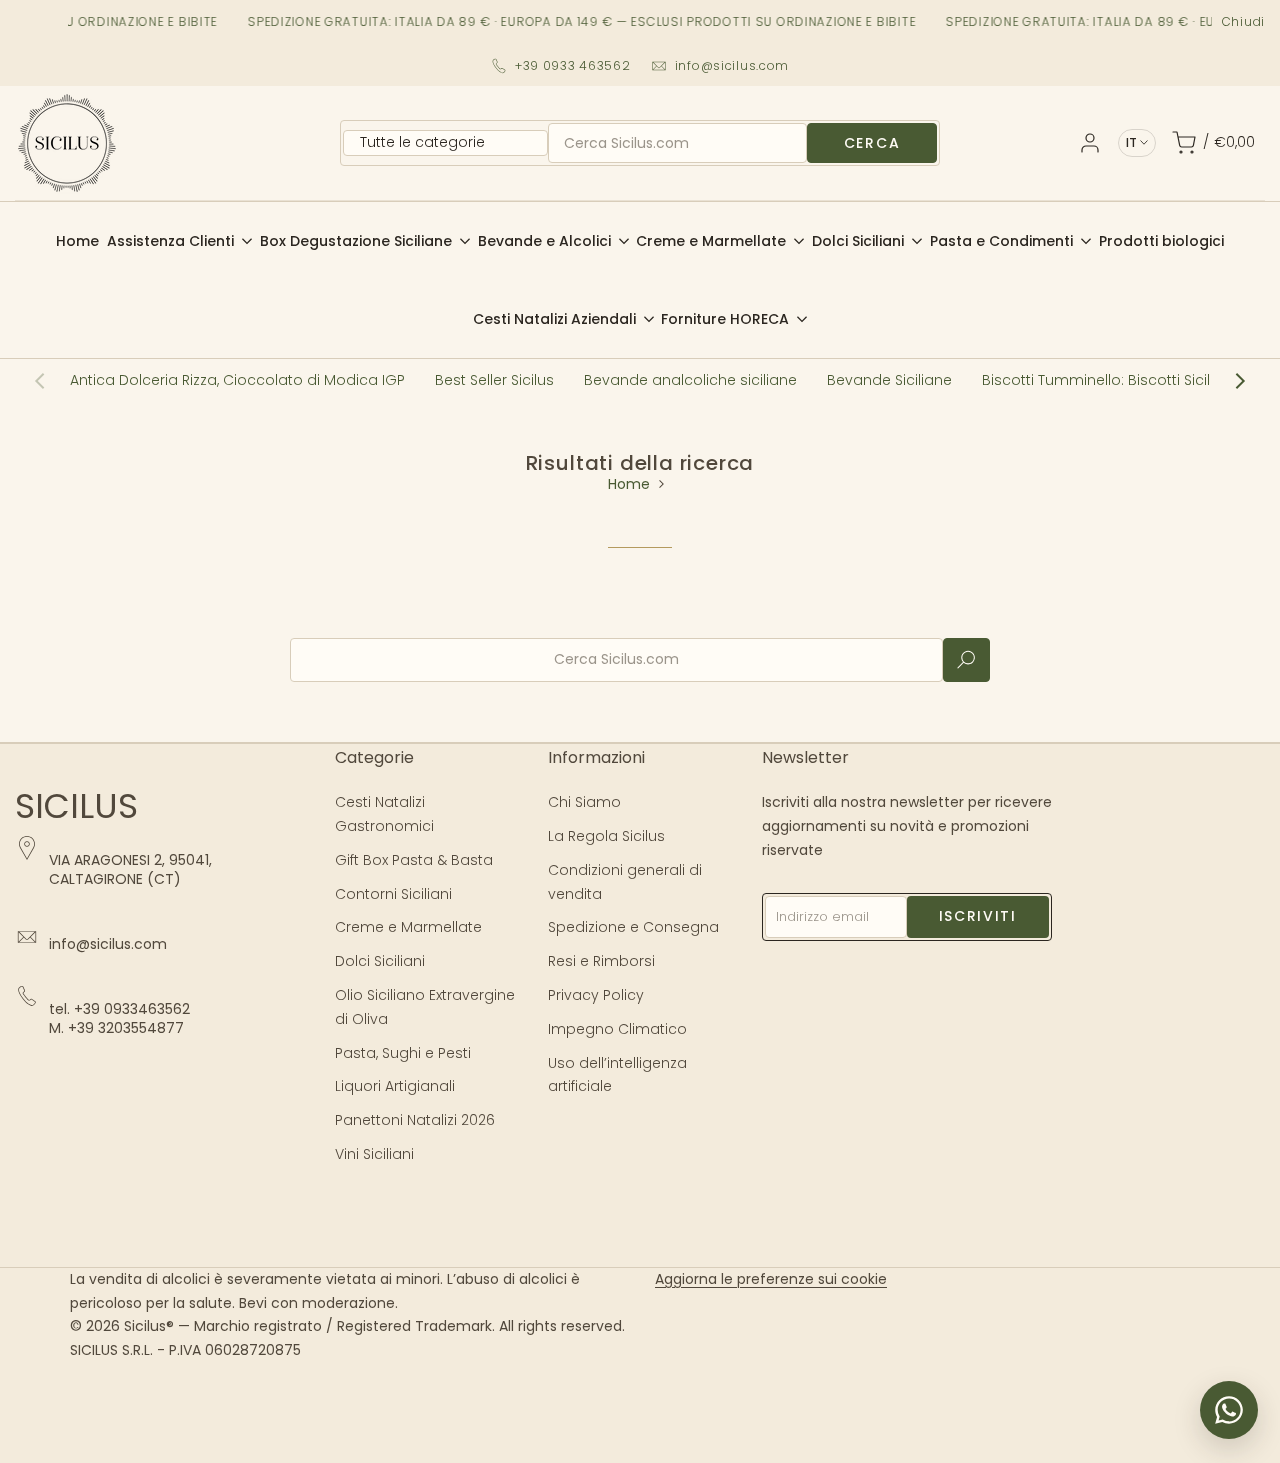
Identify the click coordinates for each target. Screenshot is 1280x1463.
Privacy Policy (596, 995)
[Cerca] (966, 660)
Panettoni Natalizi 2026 (415, 1120)
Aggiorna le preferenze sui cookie (771, 1279)
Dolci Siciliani (380, 961)
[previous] (50, 381)
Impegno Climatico (617, 1029)
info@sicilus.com (732, 65)
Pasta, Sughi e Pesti (403, 1053)
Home (629, 484)
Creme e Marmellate (408, 927)
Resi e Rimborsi (601, 961)
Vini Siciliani (374, 1154)
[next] (1230, 381)
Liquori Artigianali (395, 1086)
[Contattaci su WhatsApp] (1229, 1410)
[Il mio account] (1090, 143)
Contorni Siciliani (393, 894)
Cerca (872, 143)
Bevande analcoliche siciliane (690, 380)
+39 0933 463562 (573, 65)
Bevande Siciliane (889, 380)
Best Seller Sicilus (494, 380)
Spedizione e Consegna (633, 927)
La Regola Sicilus (606, 836)
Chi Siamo (584, 802)
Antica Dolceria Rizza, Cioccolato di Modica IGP (237, 380)
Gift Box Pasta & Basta (414, 860)
